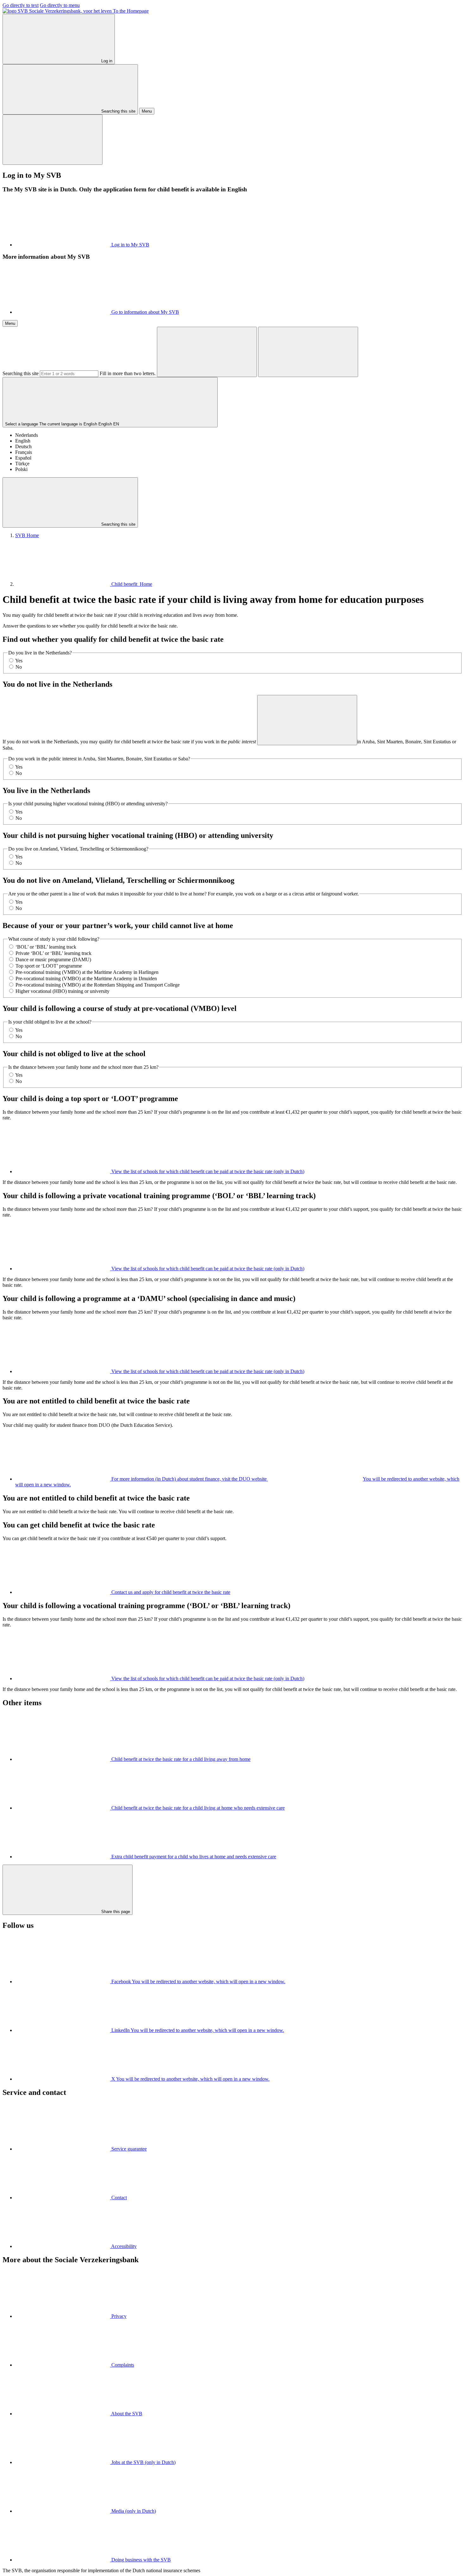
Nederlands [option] (27, 435)
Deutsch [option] (23, 446)
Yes (19, 661)
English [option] (23, 441)
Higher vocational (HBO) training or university (62, 991)
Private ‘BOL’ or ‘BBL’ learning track (53, 953)
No (19, 667)
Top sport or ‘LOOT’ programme (49, 966)
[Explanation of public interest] (307, 720)
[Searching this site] (207, 352)
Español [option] (23, 458)
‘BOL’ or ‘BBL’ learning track (46, 947)
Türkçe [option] (22, 464)
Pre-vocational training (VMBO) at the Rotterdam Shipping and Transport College (98, 985)
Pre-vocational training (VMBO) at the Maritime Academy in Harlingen (87, 972)
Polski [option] (21, 469)
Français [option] (24, 452)
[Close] (53, 140)
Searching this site (21, 373)
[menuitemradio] (11, 660)
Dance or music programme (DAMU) (53, 960)
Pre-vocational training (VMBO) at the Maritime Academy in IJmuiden (86, 978)
